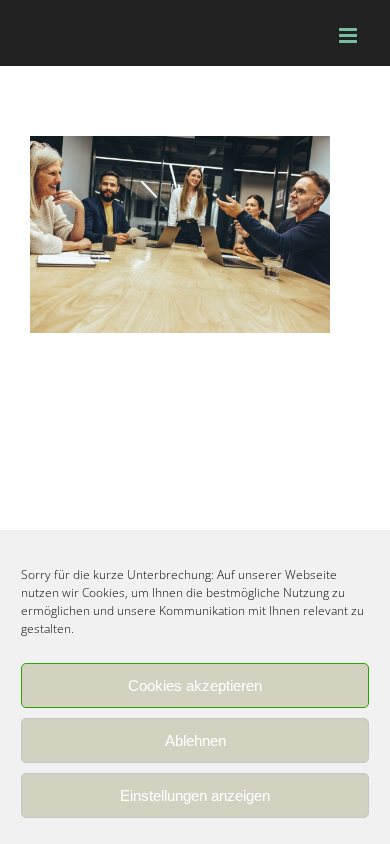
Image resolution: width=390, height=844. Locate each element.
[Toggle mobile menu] (349, 35)
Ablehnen (195, 740)
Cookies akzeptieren (195, 685)
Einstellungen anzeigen (195, 795)
